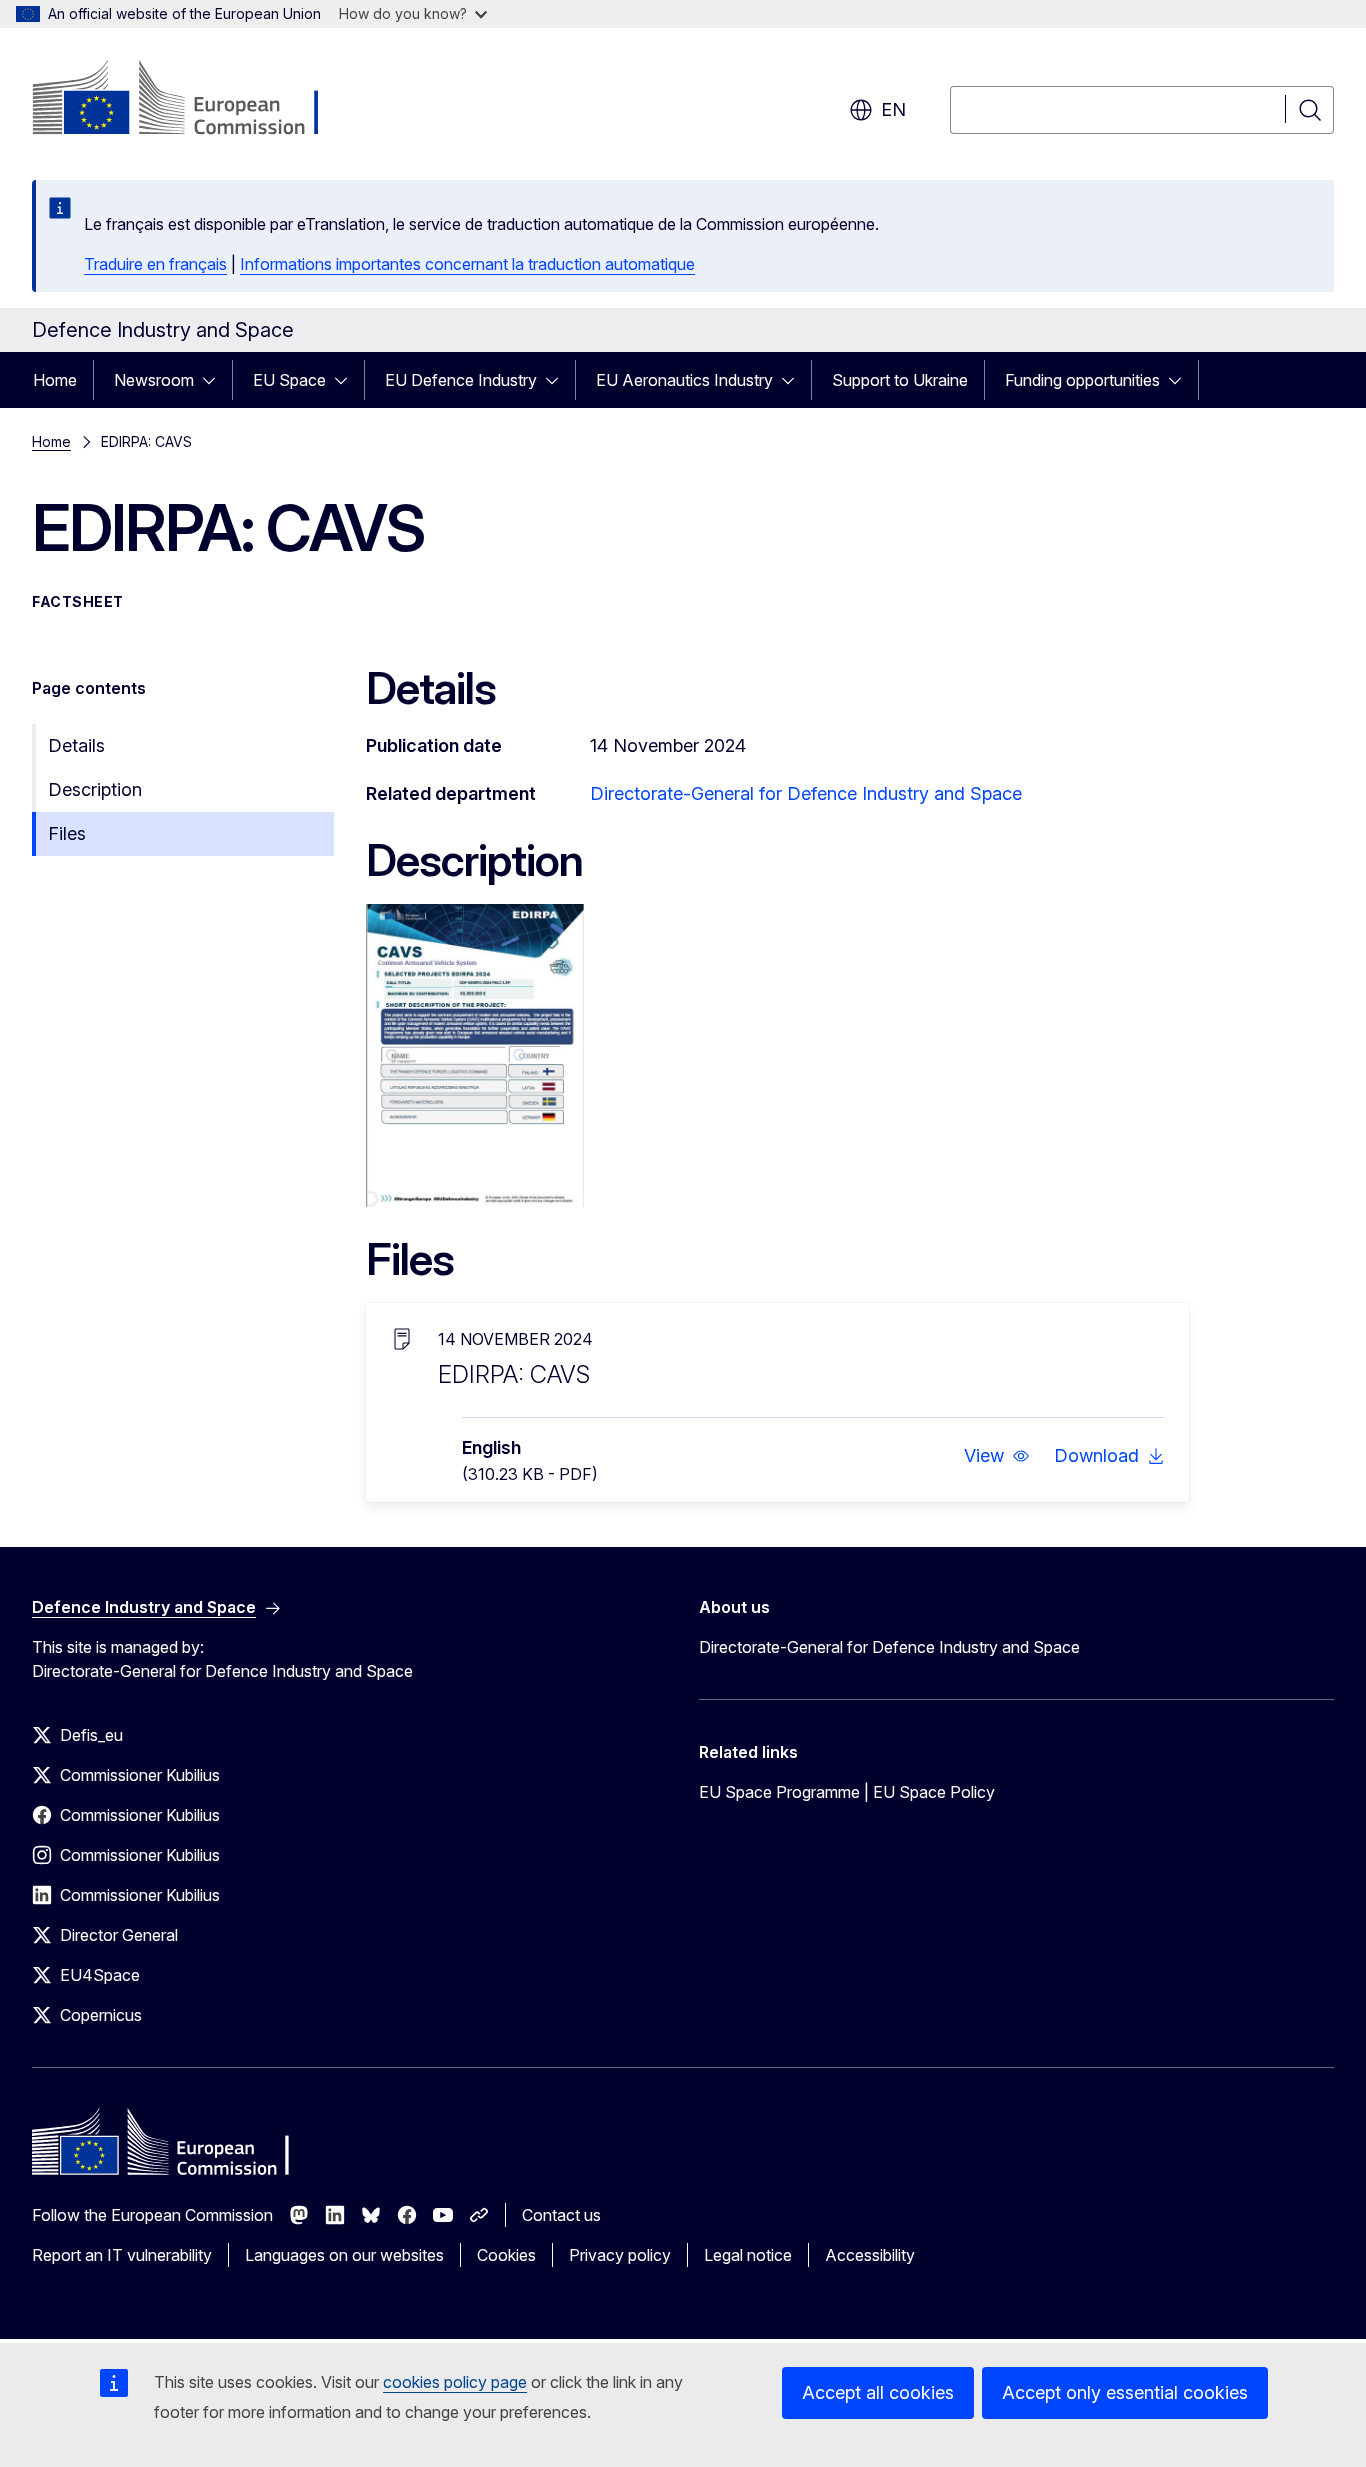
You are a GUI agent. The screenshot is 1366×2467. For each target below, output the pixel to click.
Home (55, 380)
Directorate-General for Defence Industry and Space (806, 793)
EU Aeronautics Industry (684, 380)
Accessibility (870, 2255)
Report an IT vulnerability (122, 2255)
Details (76, 745)
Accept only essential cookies (1125, 2392)
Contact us (561, 2215)
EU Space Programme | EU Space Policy (847, 1792)
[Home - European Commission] (193, 100)
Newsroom (154, 380)
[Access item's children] (215, 380)
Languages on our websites (344, 2255)
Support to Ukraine (900, 380)
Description (95, 789)
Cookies (506, 2255)
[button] (997, 1456)
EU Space (289, 380)
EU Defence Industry (461, 380)
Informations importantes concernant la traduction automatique (467, 264)
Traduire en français (155, 264)
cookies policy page (455, 2382)
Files (67, 833)
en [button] (893, 109)
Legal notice (748, 2255)
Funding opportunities (1082, 380)
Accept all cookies (878, 2392)
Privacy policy (620, 2255)
